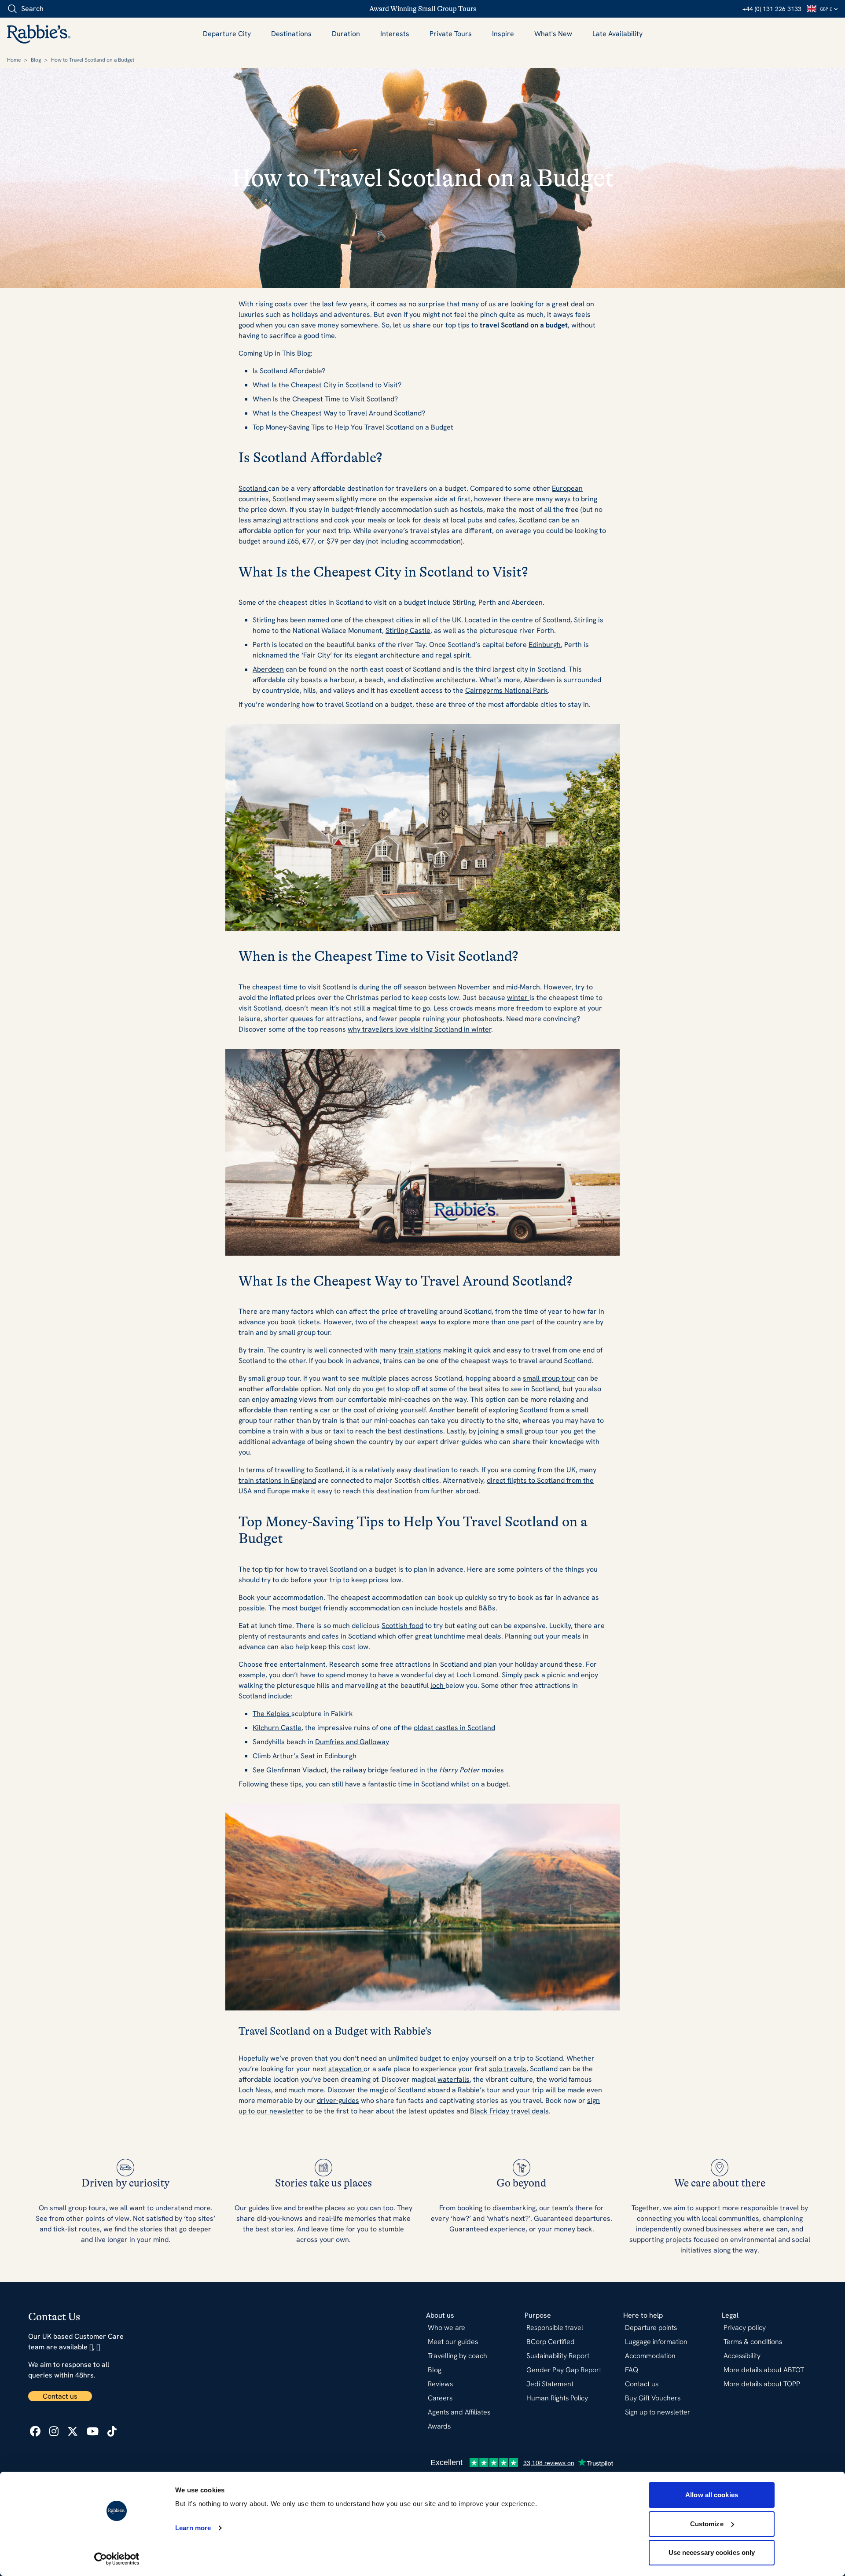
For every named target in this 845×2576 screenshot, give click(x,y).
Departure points (651, 2328)
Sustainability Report (558, 2356)
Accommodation (650, 2356)
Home (14, 60)
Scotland (253, 488)
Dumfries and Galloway (352, 1742)
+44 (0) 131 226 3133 (772, 9)
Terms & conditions (753, 2342)
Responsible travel (555, 2328)
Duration (346, 34)
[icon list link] (35, 2431)
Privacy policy (745, 2328)
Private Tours (451, 34)
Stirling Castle (408, 630)
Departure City (227, 34)
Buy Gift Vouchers (653, 2398)
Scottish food (402, 1626)
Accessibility (742, 2356)
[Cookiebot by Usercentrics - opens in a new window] (117, 2559)
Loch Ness (255, 2090)
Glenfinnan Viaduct (297, 1770)
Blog (36, 60)
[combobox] (57, 9)
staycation (346, 2069)
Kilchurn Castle (277, 1728)
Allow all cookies (712, 2495)
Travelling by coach (457, 2356)
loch (438, 1685)
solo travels (508, 2069)
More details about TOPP (762, 2384)
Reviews (440, 2384)
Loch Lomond (477, 1675)
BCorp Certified (551, 2342)
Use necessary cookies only (712, 2552)
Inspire (503, 34)
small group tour (549, 1378)
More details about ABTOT (764, 2370)
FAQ (632, 2370)
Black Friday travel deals (509, 2111)
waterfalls (454, 2079)
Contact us (60, 2396)
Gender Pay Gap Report (564, 2370)
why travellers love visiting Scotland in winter (419, 1029)
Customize (707, 2524)
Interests (395, 34)
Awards (439, 2426)
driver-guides (338, 2100)
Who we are (446, 2328)
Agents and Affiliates (459, 2412)
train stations (420, 1350)
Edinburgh (545, 645)
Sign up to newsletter (658, 2412)
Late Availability (617, 34)
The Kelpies (272, 1714)
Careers (440, 2398)
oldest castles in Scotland (454, 1728)
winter (518, 998)
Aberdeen (268, 669)
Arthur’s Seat (294, 1756)
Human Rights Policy (557, 2398)
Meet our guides (453, 2342)
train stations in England (277, 1480)
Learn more (193, 2528)
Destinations (291, 34)
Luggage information (656, 2342)
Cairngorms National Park (507, 690)
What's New (553, 34)
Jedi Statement (550, 2384)
